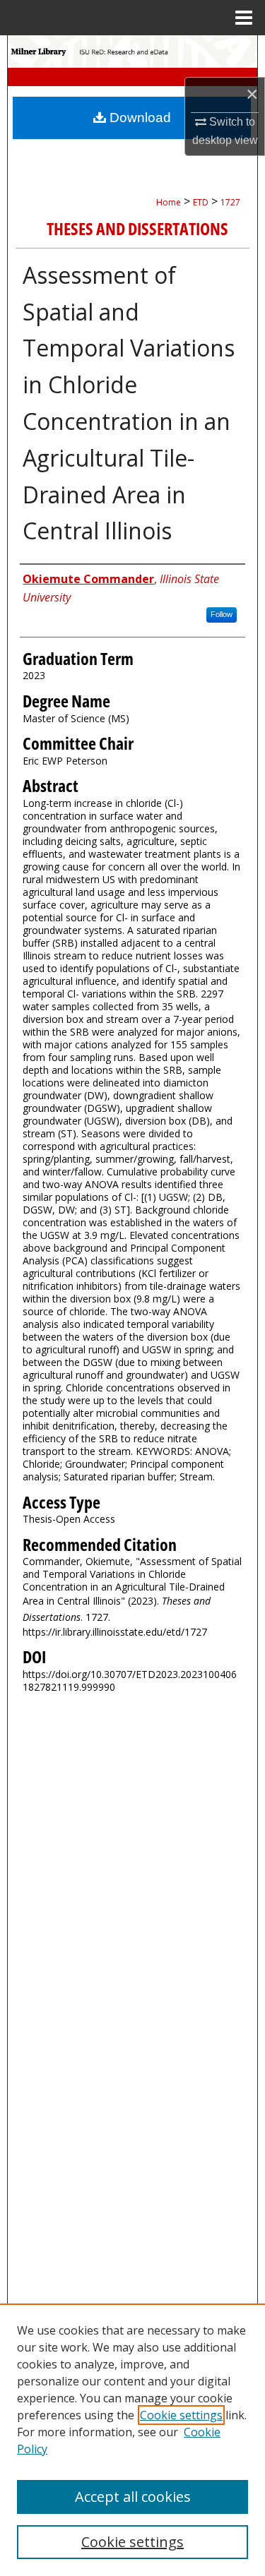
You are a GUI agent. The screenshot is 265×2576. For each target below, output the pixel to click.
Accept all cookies (133, 2497)
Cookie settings (181, 2415)
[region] (132, 2440)
